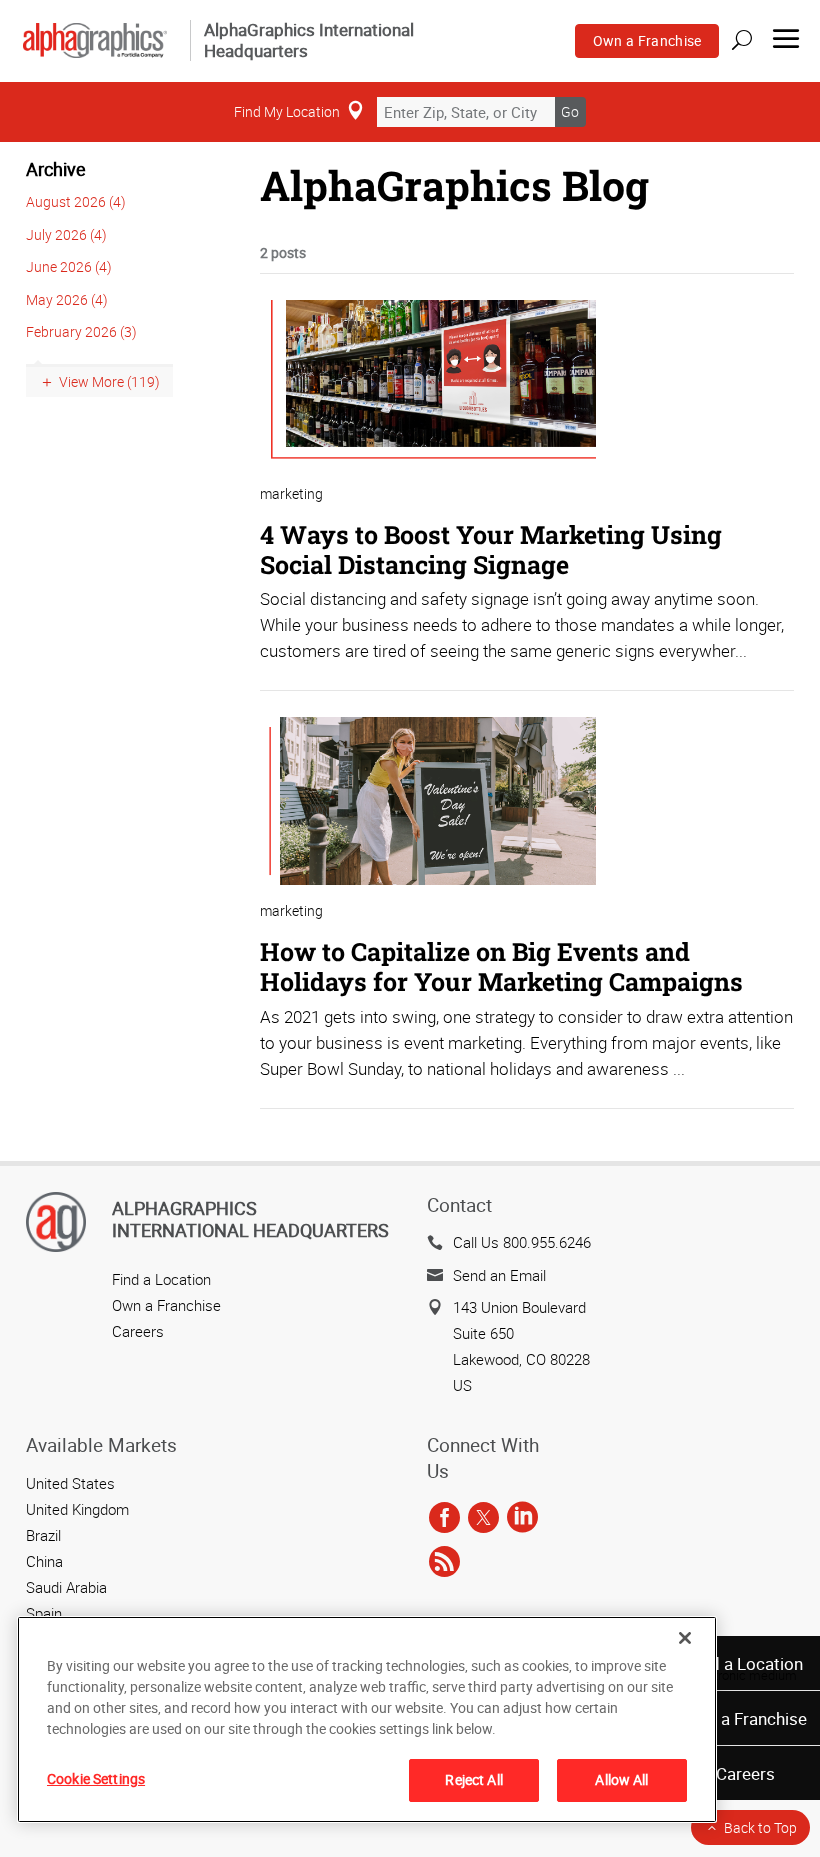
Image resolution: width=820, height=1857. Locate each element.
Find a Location (745, 1663)
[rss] (444, 1563)
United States (70, 1483)
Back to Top (760, 1827)
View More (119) (109, 381)
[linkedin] (522, 1519)
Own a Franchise (647, 40)
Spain (44, 1613)
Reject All (473, 1779)
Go (570, 111)
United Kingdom (77, 1509)
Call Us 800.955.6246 (522, 1242)
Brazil (43, 1535)
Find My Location (287, 111)
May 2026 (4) (67, 299)
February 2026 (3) (81, 331)
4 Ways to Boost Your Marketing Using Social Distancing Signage (491, 549)
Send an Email (499, 1275)
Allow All (621, 1779)
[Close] (685, 1638)
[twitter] (483, 1519)
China (44, 1561)
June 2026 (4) (69, 266)
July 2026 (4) (66, 234)
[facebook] (444, 1519)
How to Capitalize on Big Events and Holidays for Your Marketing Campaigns (501, 966)
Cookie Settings (96, 1778)
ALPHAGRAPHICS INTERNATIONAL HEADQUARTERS (250, 1219)
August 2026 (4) (76, 201)
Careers (745, 1773)
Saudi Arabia (66, 1587)
